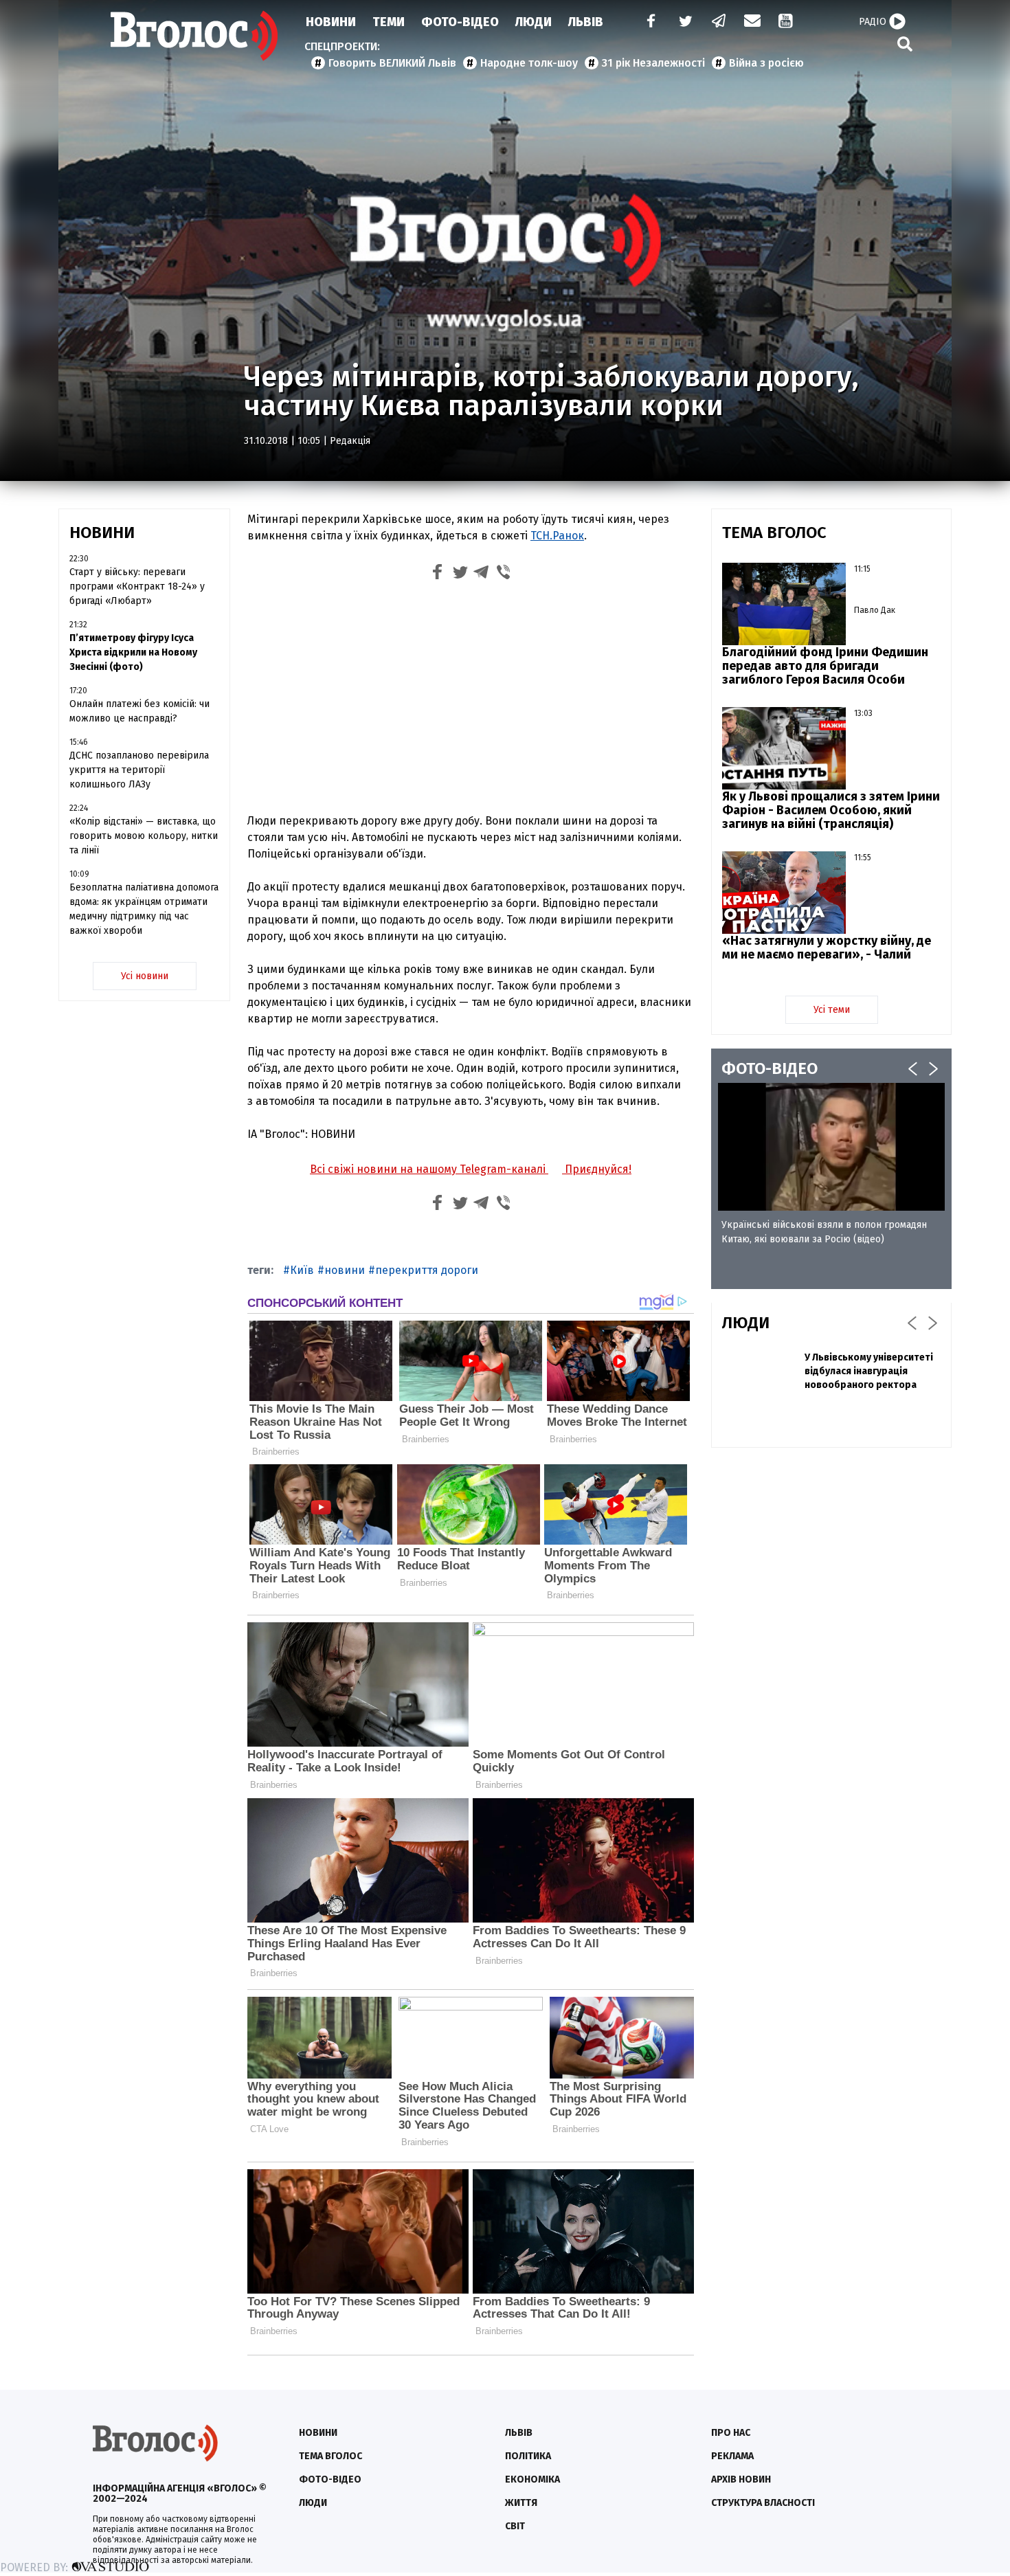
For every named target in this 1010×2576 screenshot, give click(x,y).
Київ (302, 1270)
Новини (331, 22)
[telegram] (719, 22)
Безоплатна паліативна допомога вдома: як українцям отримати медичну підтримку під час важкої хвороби (144, 909)
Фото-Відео (460, 22)
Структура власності (763, 2503)
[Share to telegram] (482, 574)
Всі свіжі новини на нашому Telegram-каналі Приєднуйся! (471, 1169)
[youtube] (787, 22)
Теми (389, 22)
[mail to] (752, 22)
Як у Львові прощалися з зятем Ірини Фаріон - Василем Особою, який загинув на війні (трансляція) (831, 810)
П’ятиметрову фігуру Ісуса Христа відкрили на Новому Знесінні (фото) (133, 652)
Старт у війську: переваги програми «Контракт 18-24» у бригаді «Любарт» (137, 586)
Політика (528, 2456)
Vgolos (194, 36)
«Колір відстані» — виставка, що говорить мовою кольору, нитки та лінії (144, 836)
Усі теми (832, 1010)
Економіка (532, 2479)
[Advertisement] (471, 700)
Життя (521, 2503)
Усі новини (145, 976)
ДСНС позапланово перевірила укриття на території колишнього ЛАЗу (139, 770)
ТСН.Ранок (557, 536)
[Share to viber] (504, 574)
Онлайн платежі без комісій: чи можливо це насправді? (139, 711)
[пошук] (905, 44)
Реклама (732, 2456)
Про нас (731, 2433)
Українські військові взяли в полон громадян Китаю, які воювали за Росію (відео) (824, 1232)
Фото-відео (330, 2479)
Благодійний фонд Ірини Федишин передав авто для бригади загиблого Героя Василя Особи (825, 666)
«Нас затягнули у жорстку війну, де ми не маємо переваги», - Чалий (827, 948)
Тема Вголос (330, 2456)
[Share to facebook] (438, 574)
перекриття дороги (427, 1270)
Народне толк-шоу (529, 63)
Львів (586, 22)
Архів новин (741, 2479)
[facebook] (648, 22)
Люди (534, 22)
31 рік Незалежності (653, 63)
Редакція (350, 441)
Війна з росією (766, 63)
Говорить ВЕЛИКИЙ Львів (392, 63)
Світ (515, 2526)
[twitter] (685, 22)
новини (345, 1270)
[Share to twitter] (460, 574)
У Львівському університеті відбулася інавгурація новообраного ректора (869, 1371)
